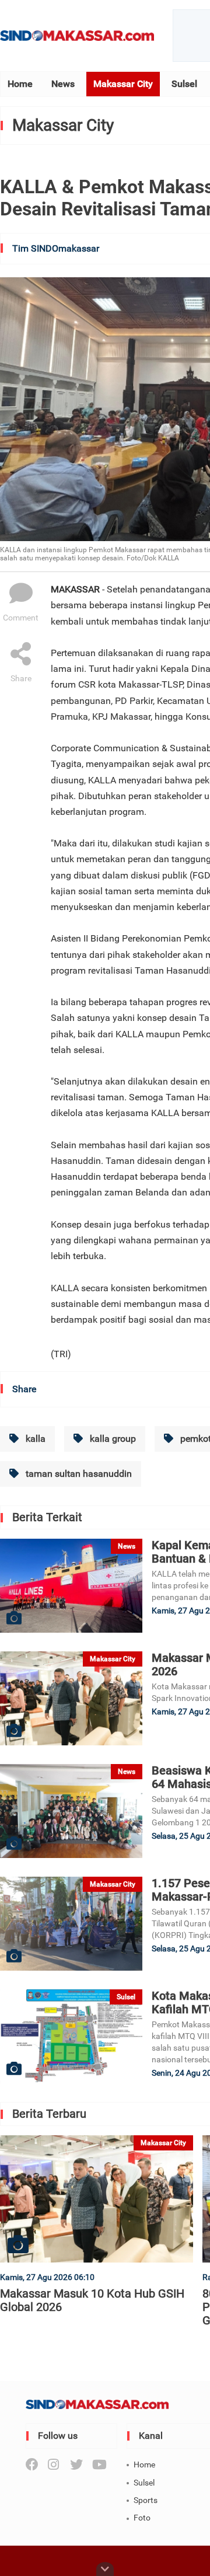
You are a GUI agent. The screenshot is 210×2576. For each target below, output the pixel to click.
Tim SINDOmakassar (56, 248)
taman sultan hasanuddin (78, 1474)
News (63, 84)
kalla (34, 1439)
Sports (146, 2500)
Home (20, 84)
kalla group (112, 1439)
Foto (142, 2518)
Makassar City (123, 84)
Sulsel (184, 84)
